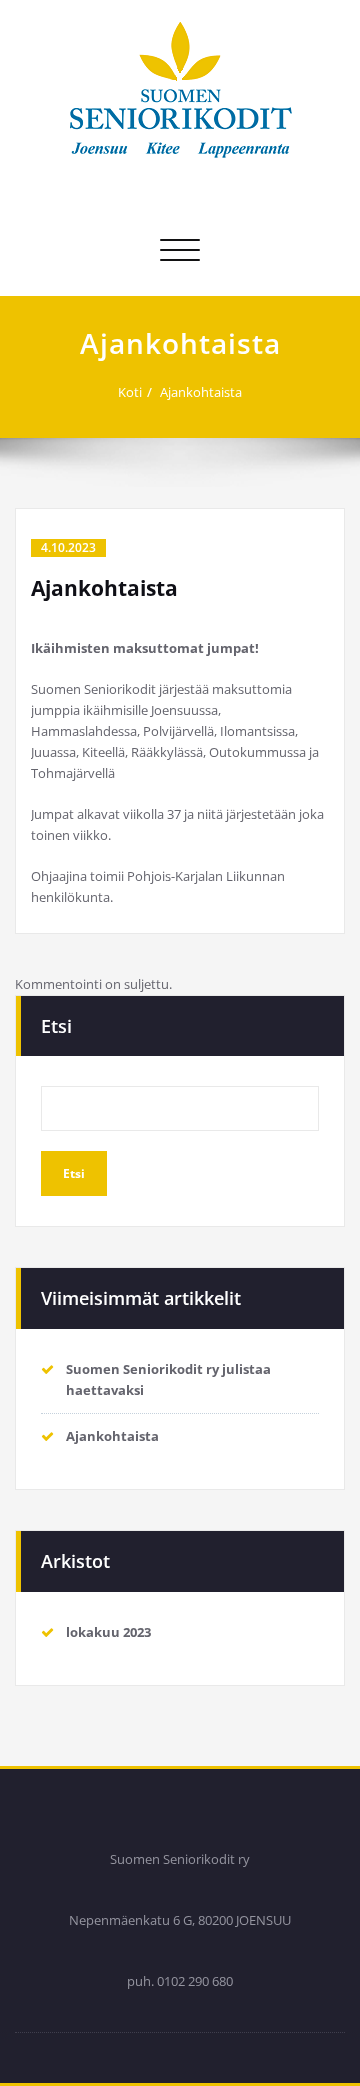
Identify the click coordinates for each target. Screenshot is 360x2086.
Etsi (56, 1026)
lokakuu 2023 (108, 1632)
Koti (130, 392)
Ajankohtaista (201, 392)
